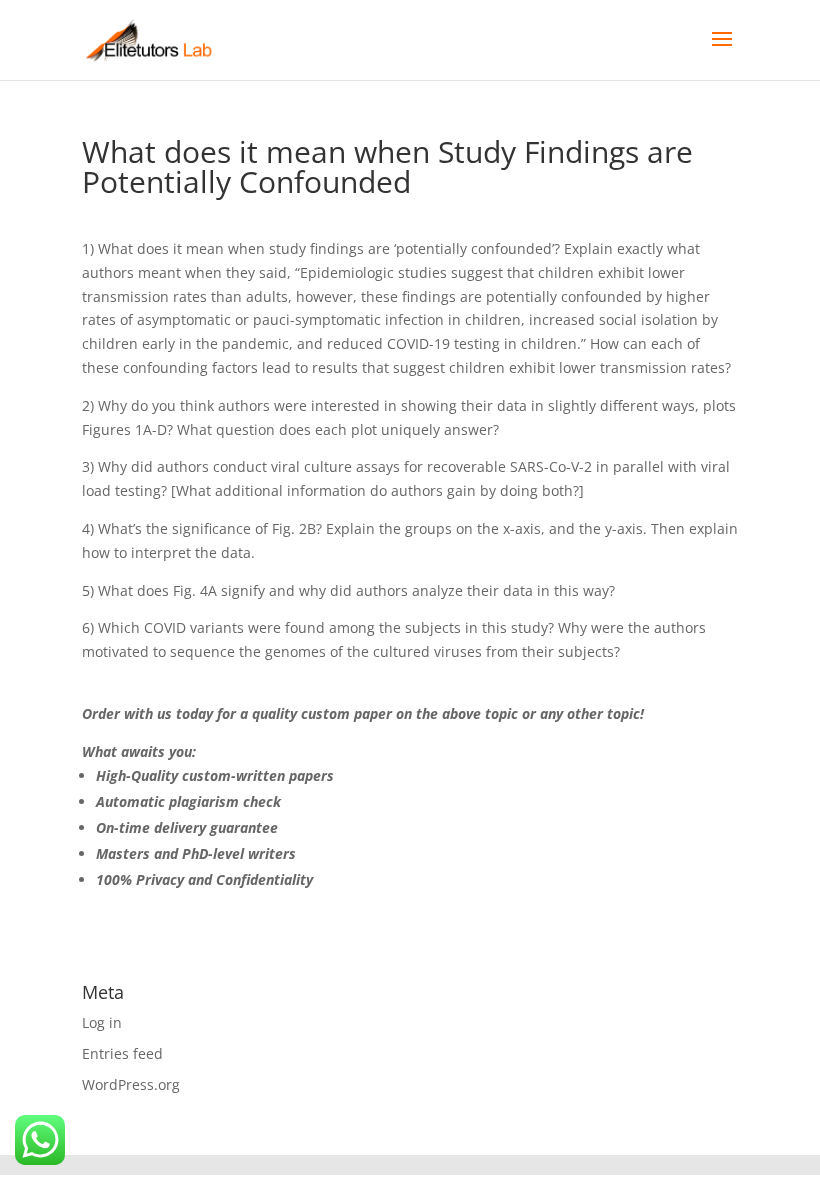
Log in (102, 1022)
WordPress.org (131, 1084)
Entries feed (122, 1053)
